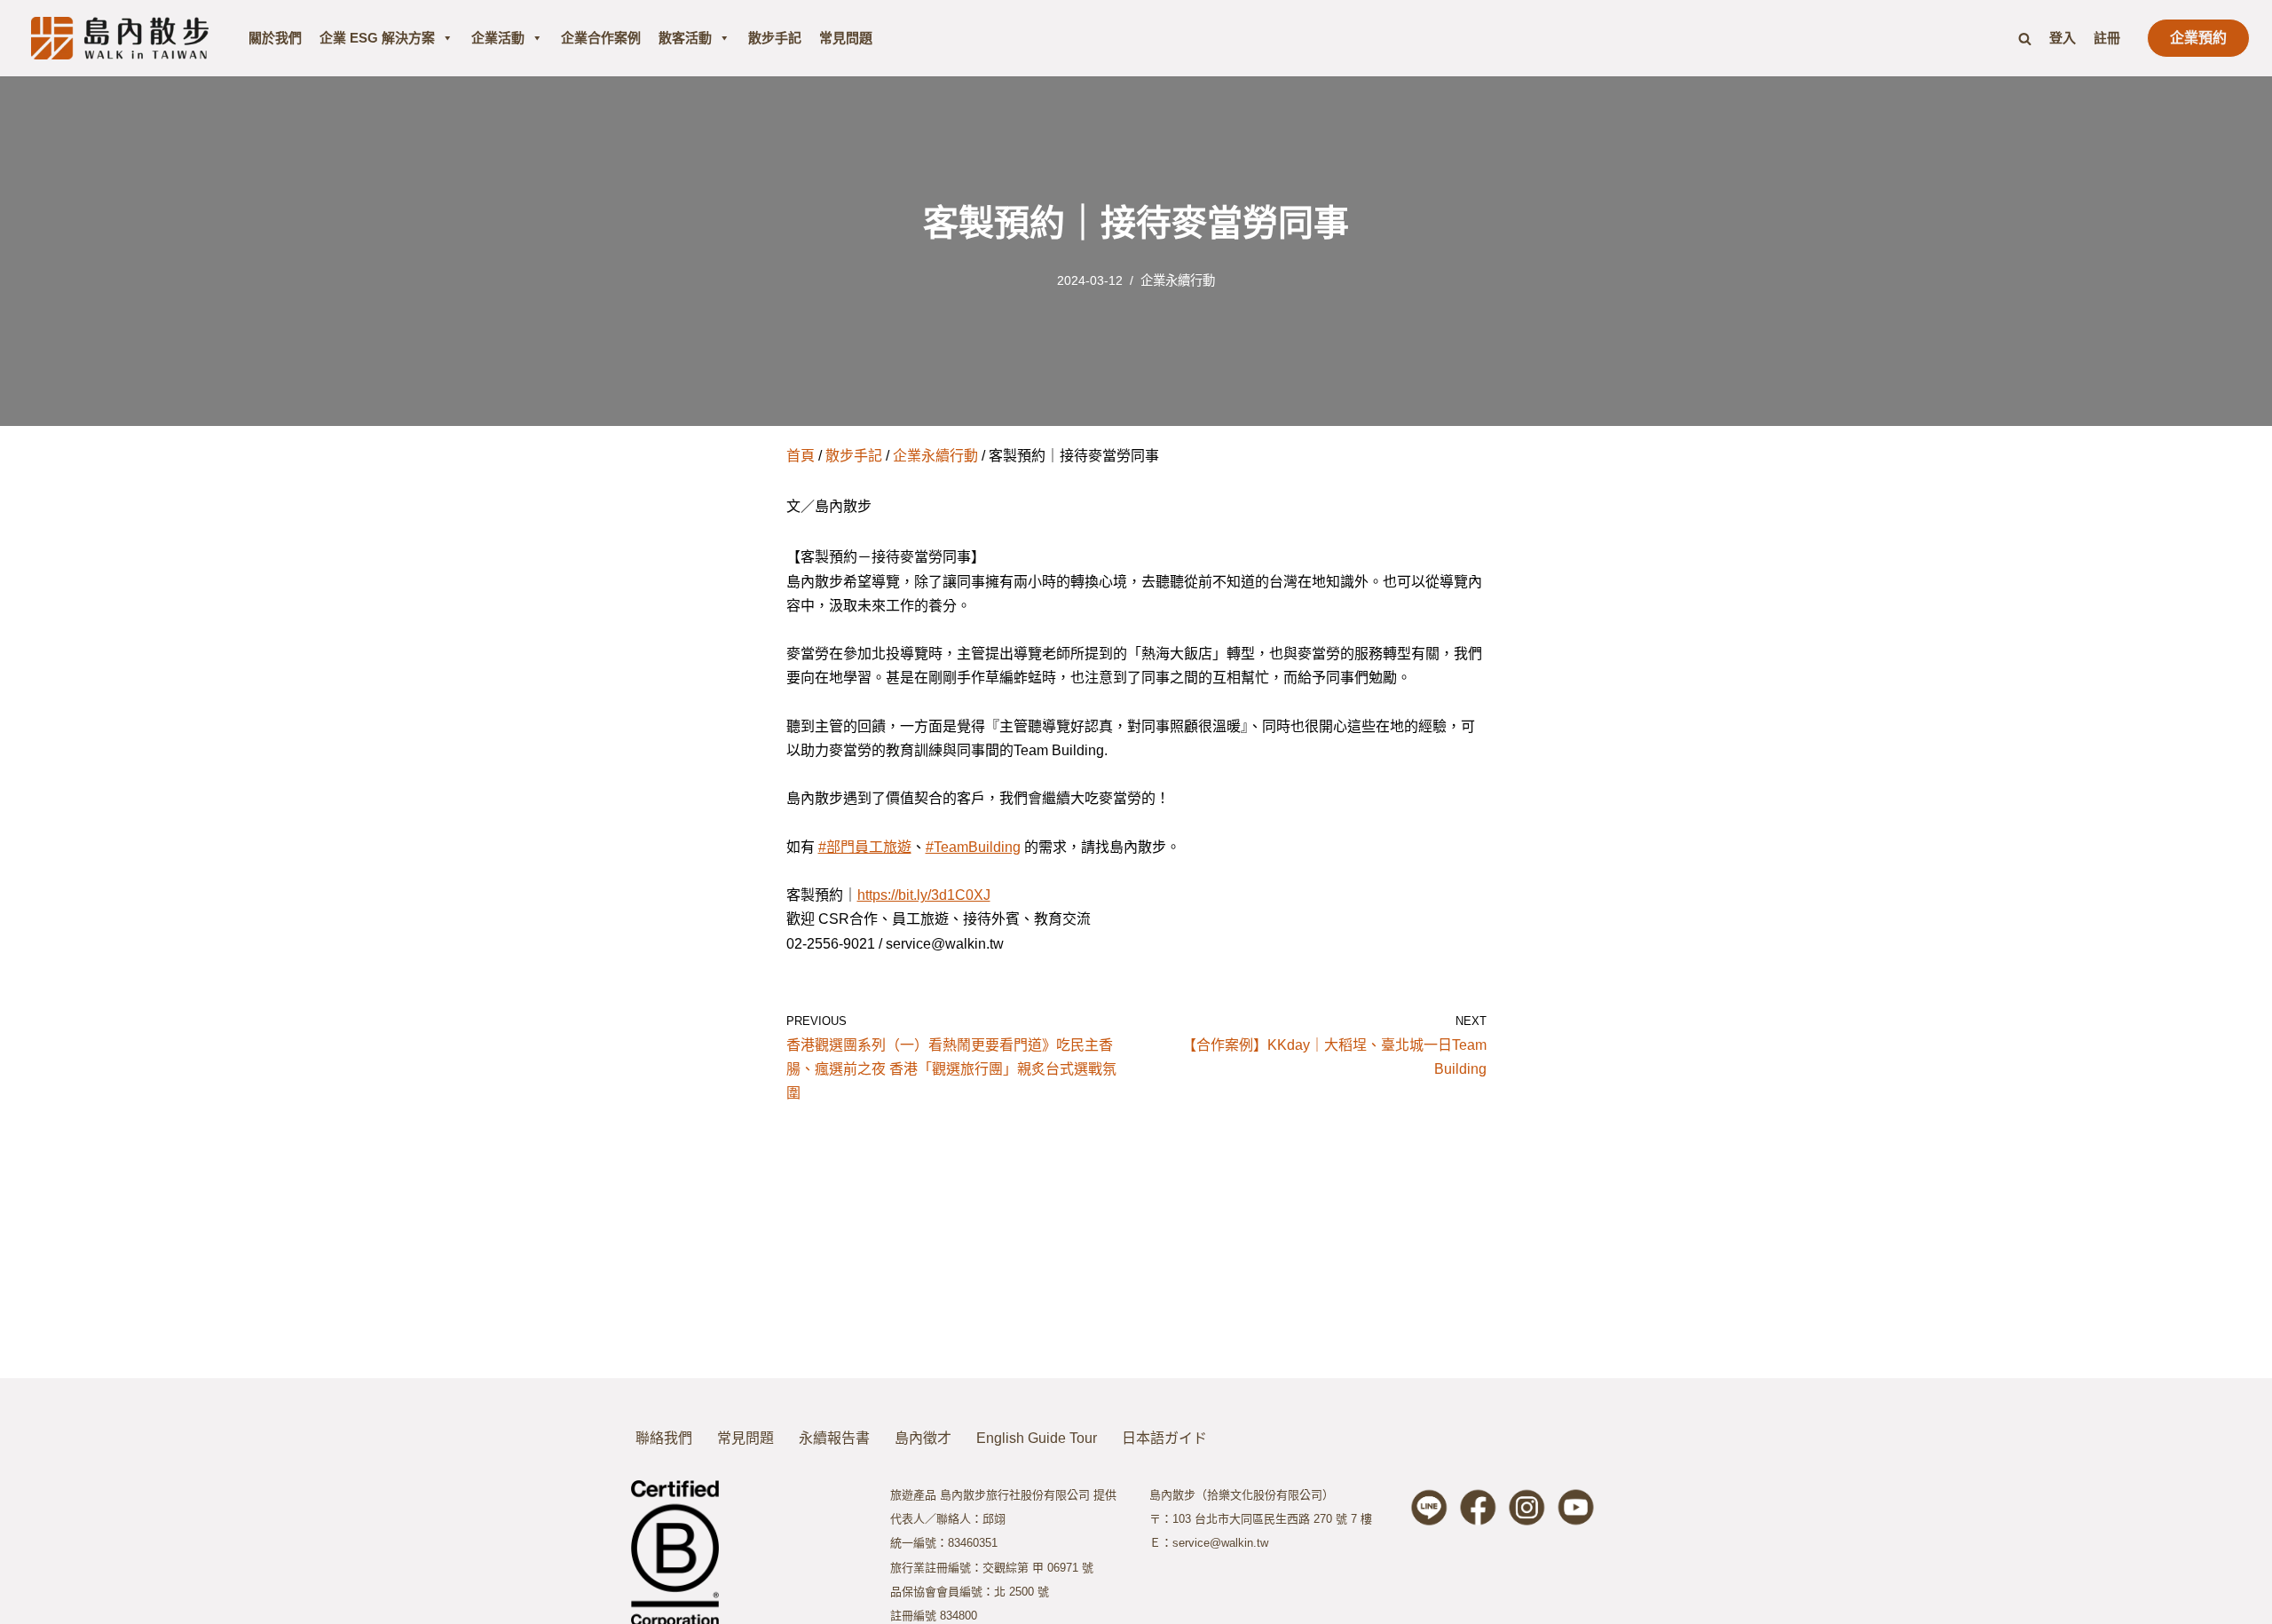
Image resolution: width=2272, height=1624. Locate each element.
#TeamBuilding (973, 847)
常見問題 (846, 38)
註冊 (2107, 38)
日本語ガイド (1164, 1438)
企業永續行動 (1178, 280)
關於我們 (275, 38)
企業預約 (2198, 38)
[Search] (2025, 39)
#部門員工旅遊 (865, 847)
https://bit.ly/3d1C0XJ (924, 895)
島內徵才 (923, 1438)
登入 (2063, 38)
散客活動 (685, 38)
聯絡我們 (664, 1438)
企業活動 (498, 38)
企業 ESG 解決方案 (377, 38)
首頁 (801, 456)
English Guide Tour (1037, 1438)
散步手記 (775, 38)
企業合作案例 (601, 38)
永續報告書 (834, 1438)
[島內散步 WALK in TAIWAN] (120, 38)
